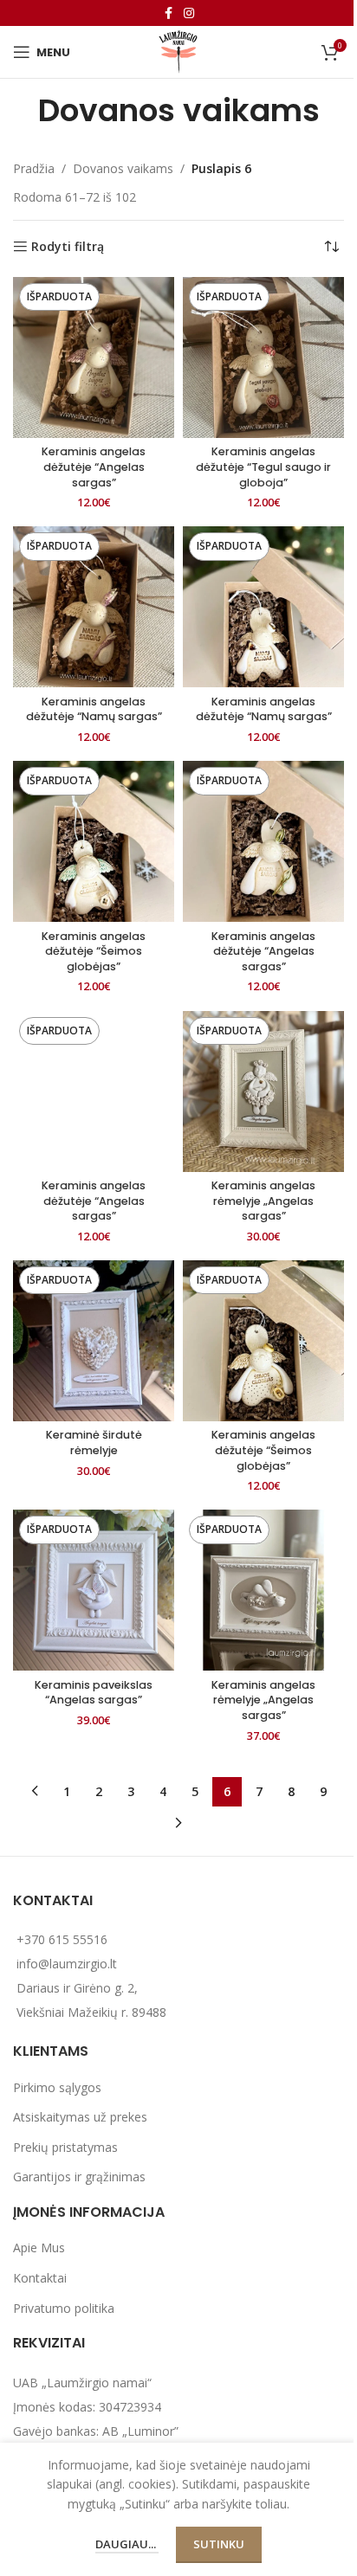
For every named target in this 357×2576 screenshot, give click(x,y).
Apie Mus (39, 2248)
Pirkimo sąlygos (57, 2087)
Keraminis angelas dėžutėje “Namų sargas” (94, 709)
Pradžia (34, 168)
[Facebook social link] (168, 13)
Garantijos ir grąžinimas (79, 2177)
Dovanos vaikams (123, 168)
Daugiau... (127, 2544)
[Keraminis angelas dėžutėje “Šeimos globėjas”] (94, 841)
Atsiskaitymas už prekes (80, 2117)
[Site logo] (178, 51)
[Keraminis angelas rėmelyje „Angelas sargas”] (263, 1092)
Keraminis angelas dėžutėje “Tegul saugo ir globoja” (263, 467)
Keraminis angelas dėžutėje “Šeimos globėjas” (94, 951)
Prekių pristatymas (65, 2147)
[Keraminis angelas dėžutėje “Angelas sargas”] (94, 357)
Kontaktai (40, 2278)
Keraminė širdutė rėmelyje (94, 1443)
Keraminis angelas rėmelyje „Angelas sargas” (263, 1201)
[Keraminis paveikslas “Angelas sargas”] (94, 1590)
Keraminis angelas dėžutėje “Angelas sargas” (94, 467)
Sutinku (219, 2544)
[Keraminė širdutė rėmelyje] (94, 1341)
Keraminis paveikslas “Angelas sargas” (94, 1693)
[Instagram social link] (189, 13)
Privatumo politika (64, 2308)
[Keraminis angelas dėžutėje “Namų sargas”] (94, 607)
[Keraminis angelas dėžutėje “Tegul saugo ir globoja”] (263, 357)
